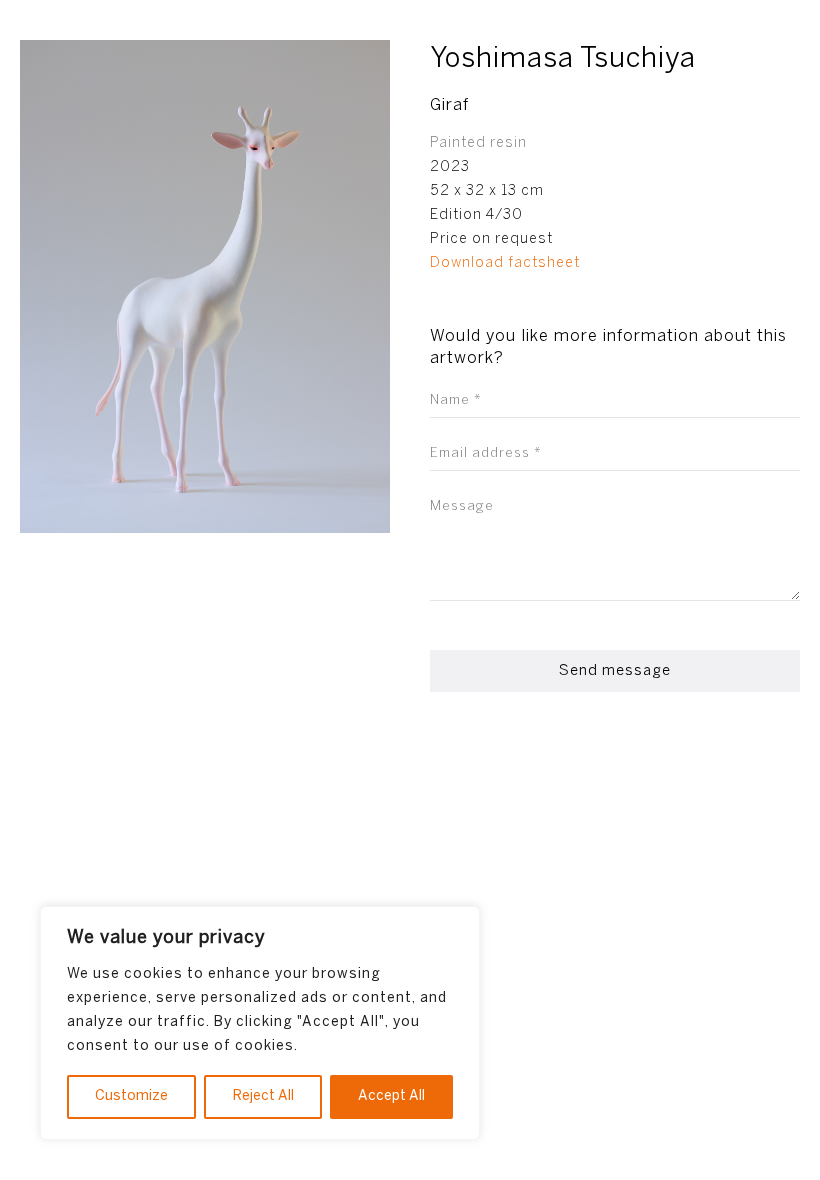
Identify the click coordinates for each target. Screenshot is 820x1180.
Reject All (263, 1096)
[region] (260, 1023)
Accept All (391, 1096)
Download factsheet (505, 263)
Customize (131, 1096)
